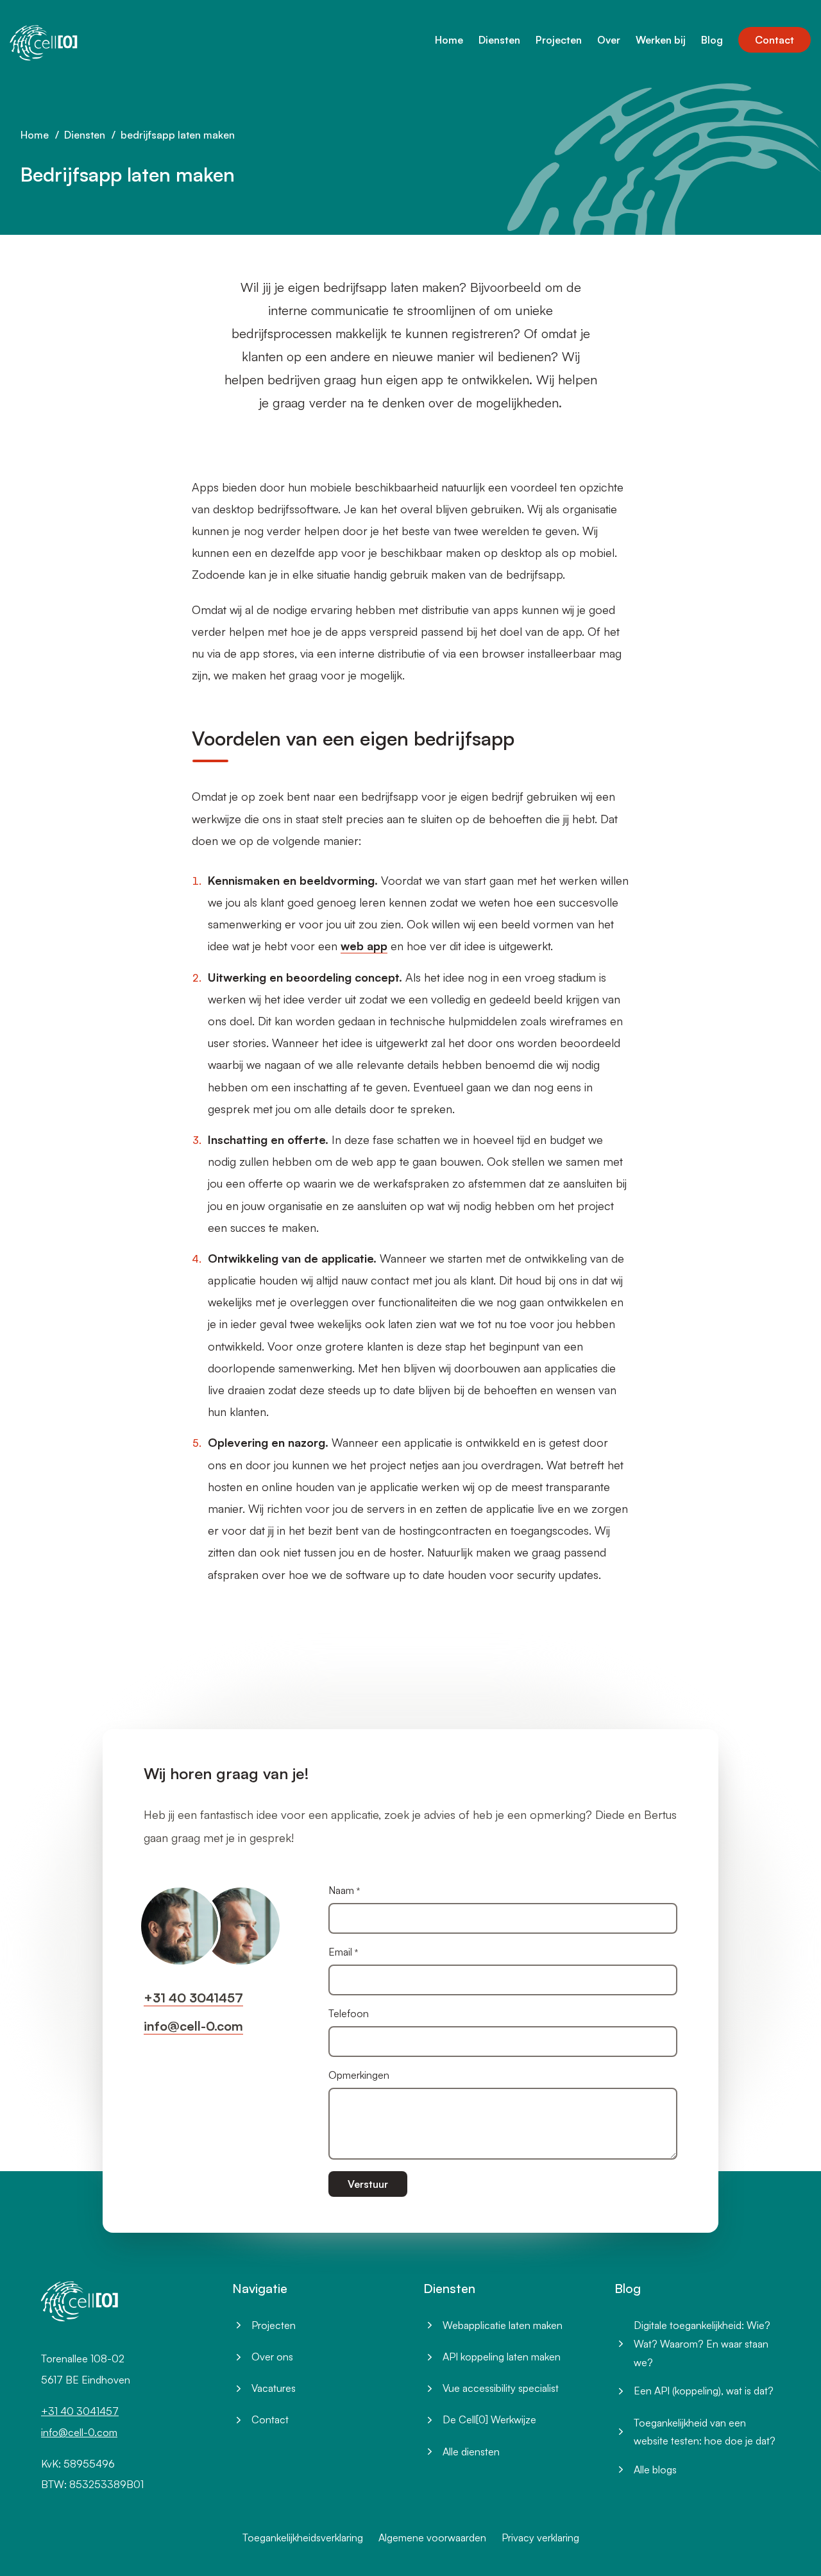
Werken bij (661, 40)
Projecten (559, 40)
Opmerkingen (359, 2075)
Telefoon (349, 2013)
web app (364, 946)
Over (609, 40)
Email (340, 1952)
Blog (712, 40)
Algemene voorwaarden (432, 2538)
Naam (341, 1890)
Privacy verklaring (540, 2538)
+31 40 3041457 (193, 1998)
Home (449, 40)
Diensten (499, 40)
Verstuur (368, 2184)
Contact (774, 40)
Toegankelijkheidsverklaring (303, 2538)
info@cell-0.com (193, 2026)
